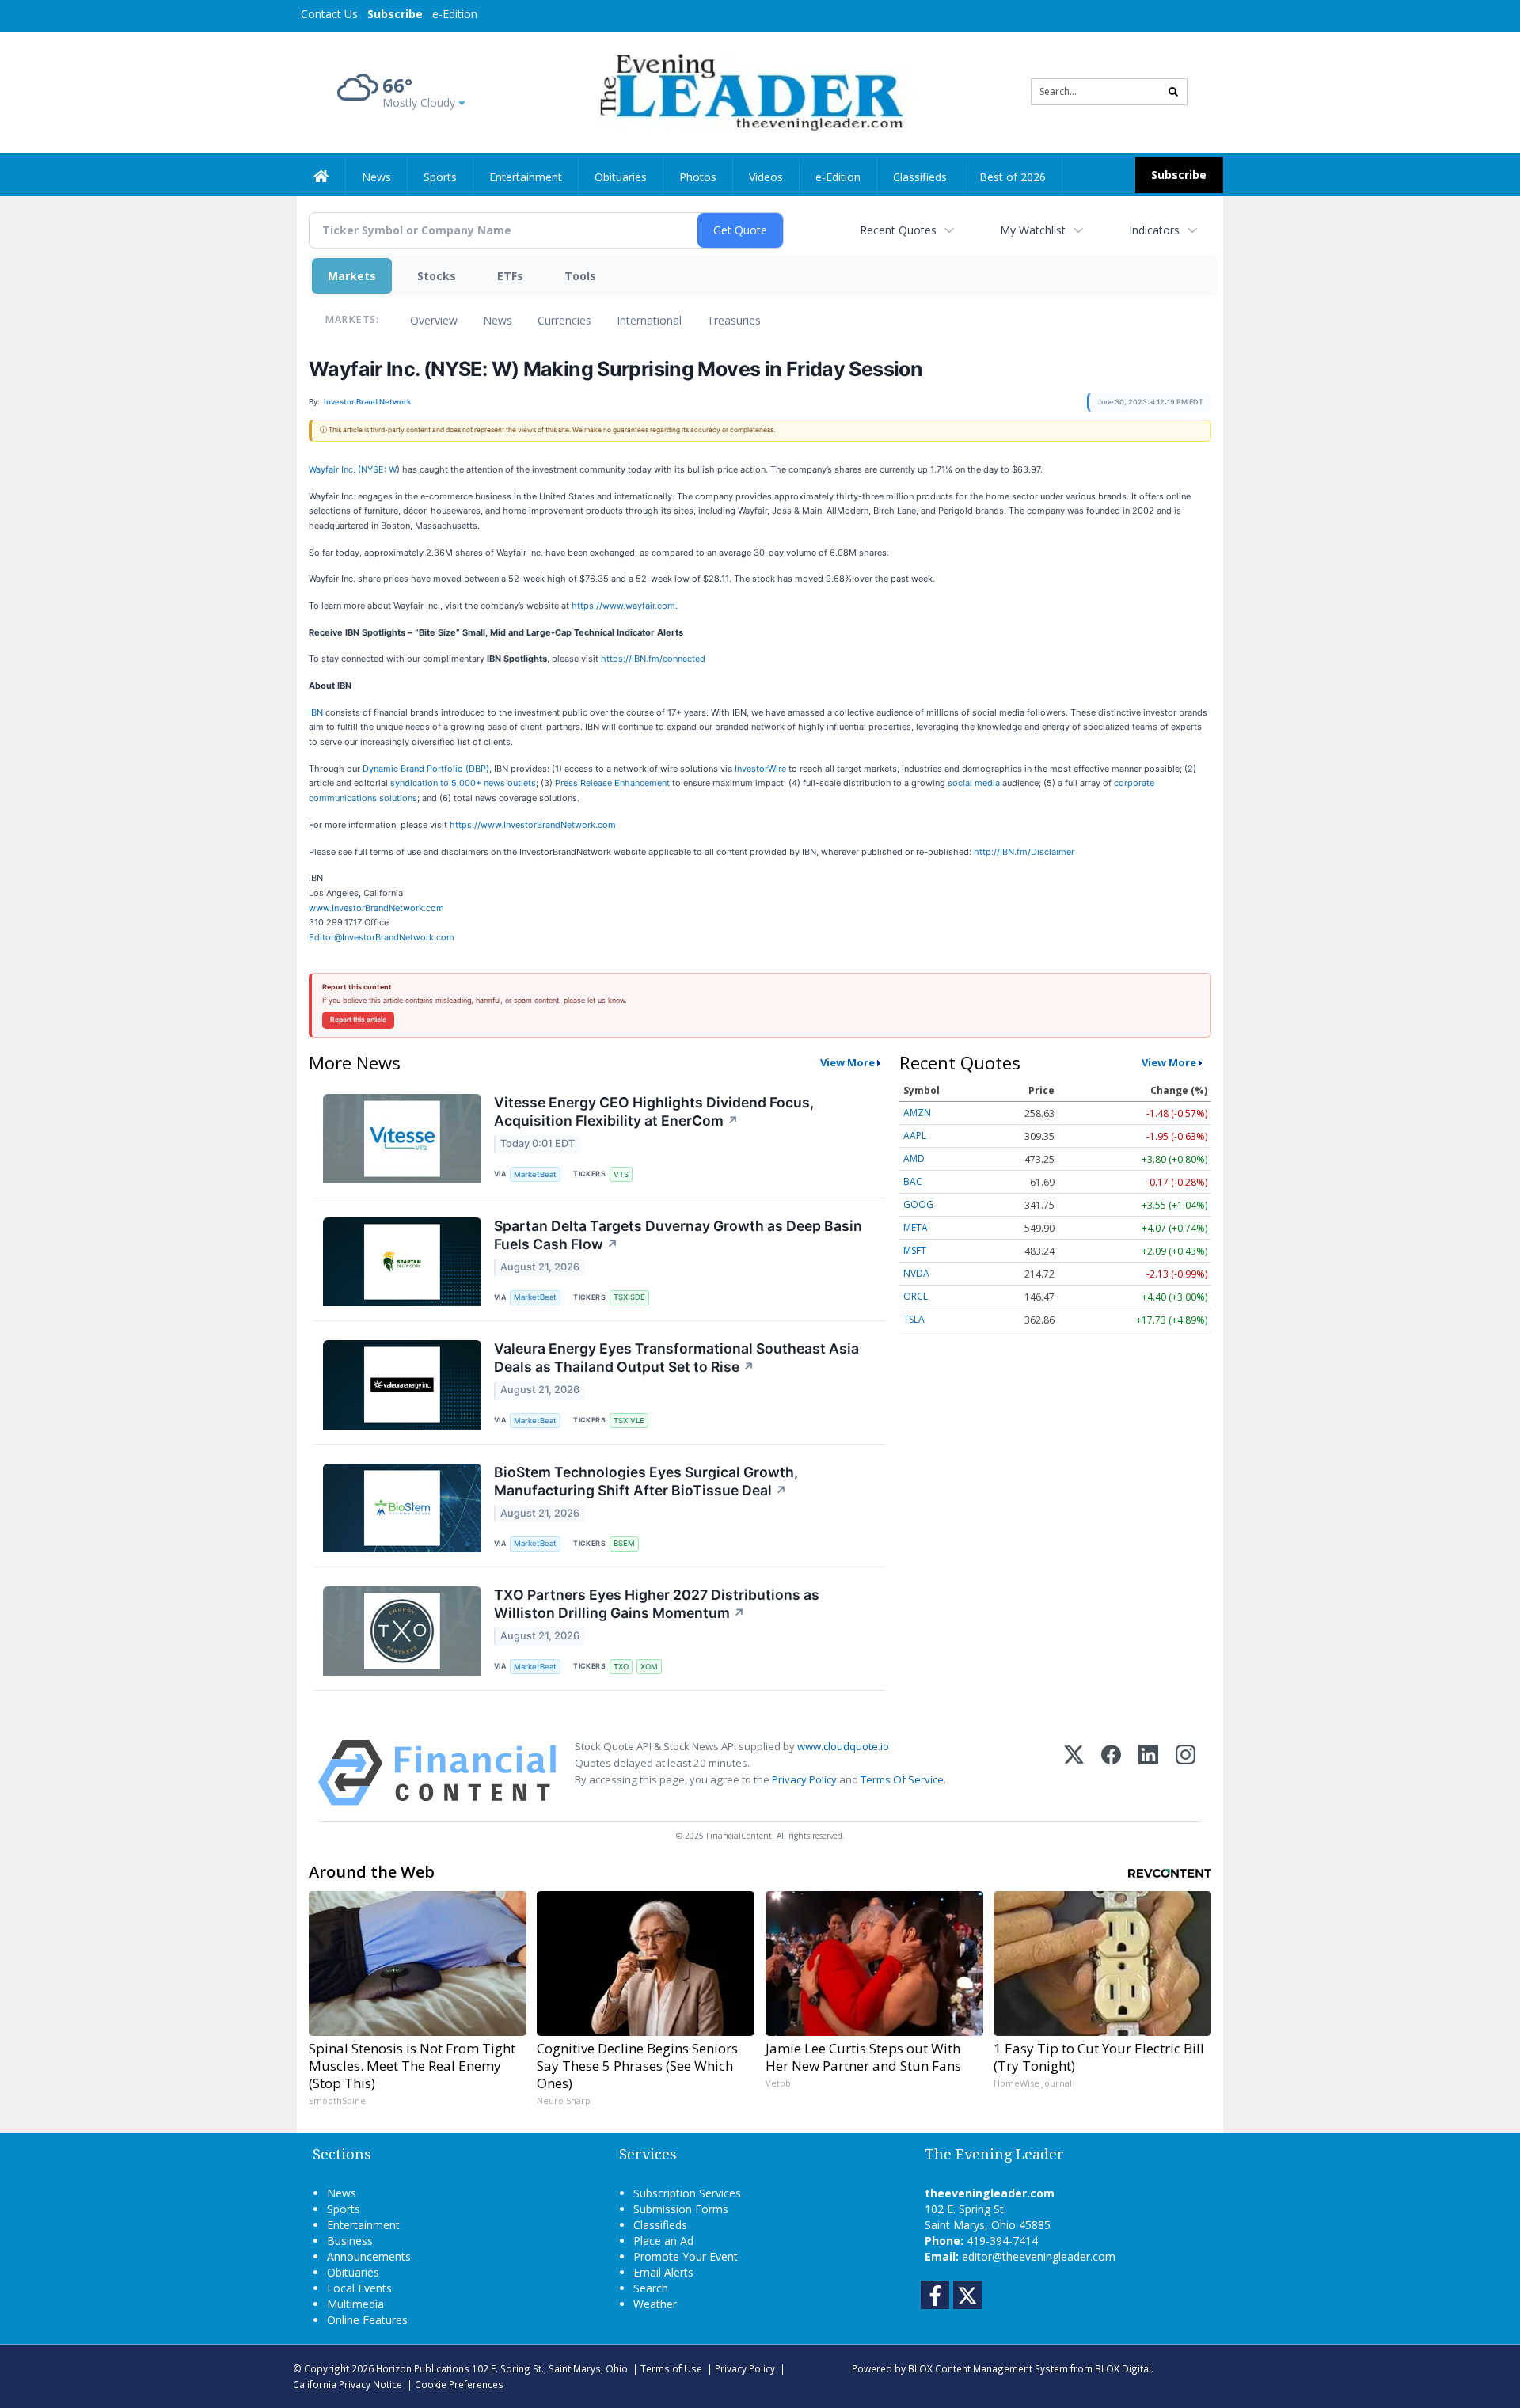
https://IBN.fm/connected (653, 659)
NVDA (916, 1273)
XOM (649, 1667)
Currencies (564, 320)
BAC (913, 1181)
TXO (621, 1667)
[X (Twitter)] (1074, 1773)
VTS (621, 1174)
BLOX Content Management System (988, 2368)
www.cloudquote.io (843, 1746)
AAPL (915, 1136)
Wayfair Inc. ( (335, 469)
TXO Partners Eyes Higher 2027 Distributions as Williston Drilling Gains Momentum (657, 1604)
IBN (316, 712)
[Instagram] (1186, 1773)
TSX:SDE (629, 1297)
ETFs (510, 276)
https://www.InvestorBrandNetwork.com (533, 825)
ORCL (916, 1296)
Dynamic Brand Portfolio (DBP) (426, 769)
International (649, 320)
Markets (352, 276)
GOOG (918, 1204)
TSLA (914, 1319)
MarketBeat (535, 1174)
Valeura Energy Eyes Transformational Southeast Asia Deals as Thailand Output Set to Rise (676, 1358)
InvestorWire (760, 769)
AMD (914, 1158)
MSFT (915, 1250)
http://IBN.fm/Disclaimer (1024, 852)
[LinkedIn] (1148, 1773)
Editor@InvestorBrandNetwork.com (382, 937)
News (498, 320)
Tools (580, 276)
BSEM (624, 1543)
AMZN (917, 1113)
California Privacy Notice (348, 2384)
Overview (434, 320)
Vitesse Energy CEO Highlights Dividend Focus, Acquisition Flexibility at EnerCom (654, 1111)
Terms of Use (671, 2368)
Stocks (437, 276)
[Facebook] (1111, 1773)
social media (974, 783)
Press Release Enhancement (612, 783)
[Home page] (749, 91)
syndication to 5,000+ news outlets (463, 783)
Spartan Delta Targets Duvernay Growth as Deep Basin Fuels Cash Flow (678, 1235)
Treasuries (734, 320)
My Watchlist (1033, 230)
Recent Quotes (898, 230)
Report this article (358, 1020)
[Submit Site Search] (1173, 92)
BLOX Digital (1123, 2368)
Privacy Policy (804, 1779)
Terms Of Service (902, 1779)
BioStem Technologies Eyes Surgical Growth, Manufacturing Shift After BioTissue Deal (646, 1481)
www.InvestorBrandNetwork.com (376, 908)
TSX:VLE (629, 1420)
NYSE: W (379, 469)
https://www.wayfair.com (623, 606)
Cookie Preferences (459, 2384)
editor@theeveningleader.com (1039, 2256)
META (916, 1227)
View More (847, 1062)
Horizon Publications (423, 2368)
